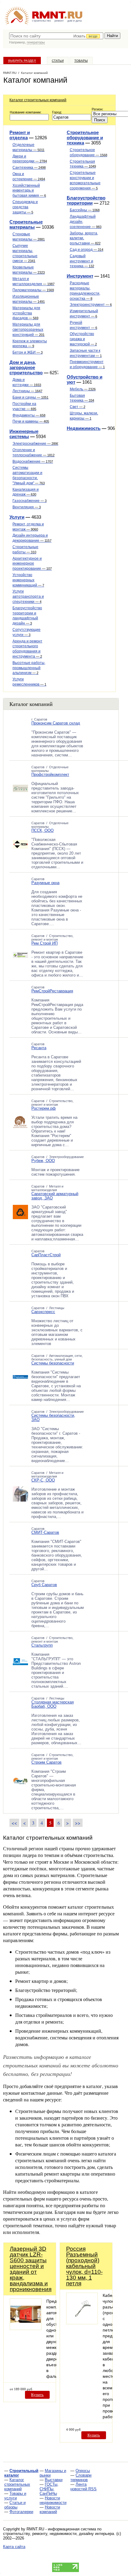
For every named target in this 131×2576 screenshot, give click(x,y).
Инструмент (80, 276)
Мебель (83, 389)
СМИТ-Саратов (45, 1532)
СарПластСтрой (46, 1255)
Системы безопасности (53, 1363)
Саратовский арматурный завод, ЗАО (55, 1196)
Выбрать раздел (22, 61)
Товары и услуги (15, 2496)
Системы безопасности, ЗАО (53, 1418)
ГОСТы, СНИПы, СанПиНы (49, 2489)
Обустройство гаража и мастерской (83, 339)
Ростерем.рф (44, 1108)
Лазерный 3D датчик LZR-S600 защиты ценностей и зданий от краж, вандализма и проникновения (31, 2269)
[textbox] (56, 36)
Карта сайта (14, 2547)
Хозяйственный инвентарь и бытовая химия (29, 191)
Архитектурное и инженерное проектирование (32, 564)
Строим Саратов (46, 1762)
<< (14, 1823)
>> (78, 1823)
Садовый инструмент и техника (82, 261)
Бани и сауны (30, 397)
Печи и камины (31, 421)
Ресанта (39, 1048)
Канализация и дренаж (26, 492)
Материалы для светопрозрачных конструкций (28, 330)
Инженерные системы (24, 434)
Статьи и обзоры (15, 2505)
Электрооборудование (66, 1157)
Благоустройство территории (86, 200)
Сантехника (29, 168)
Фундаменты (29, 415)
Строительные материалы (26, 224)
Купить (37, 2395)
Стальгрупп (42, 1645)
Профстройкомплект (50, 775)
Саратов (38, 767)
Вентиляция (27, 507)
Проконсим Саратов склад (56, 723)
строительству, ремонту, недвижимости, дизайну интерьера (58, 2534)
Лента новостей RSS (83, 2487)
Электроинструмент (91, 305)
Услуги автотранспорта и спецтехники (28, 596)
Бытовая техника (82, 398)
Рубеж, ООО (43, 1161)
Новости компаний (50, 2509)
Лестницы (27, 391)
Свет (78, 407)
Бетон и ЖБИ (28, 352)
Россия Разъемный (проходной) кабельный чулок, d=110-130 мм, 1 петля (84, 2266)
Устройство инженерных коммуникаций (28, 580)
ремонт (59, 21)
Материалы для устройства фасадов (26, 313)
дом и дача (74, 21)
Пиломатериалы (33, 290)
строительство (41, 21)
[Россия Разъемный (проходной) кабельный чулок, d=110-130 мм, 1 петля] (82, 2323)
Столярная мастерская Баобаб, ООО (53, 1704)
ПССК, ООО (42, 830)
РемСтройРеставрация (52, 991)
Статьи (58, 61)
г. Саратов (39, 719)
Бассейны (85, 210)
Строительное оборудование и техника (85, 138)
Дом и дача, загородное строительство (26, 367)
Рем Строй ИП (44, 943)
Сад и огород (87, 250)
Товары (81, 61)
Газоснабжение (30, 501)
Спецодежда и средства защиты (25, 207)
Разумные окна (45, 883)
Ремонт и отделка (20, 135)
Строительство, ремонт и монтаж (52, 938)
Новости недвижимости (53, 2500)
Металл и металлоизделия (47, 1188)
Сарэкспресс (43, 1312)
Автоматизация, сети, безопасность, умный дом (57, 1357)
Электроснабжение (36, 444)
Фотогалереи (21, 2512)
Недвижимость (84, 428)
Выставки (54, 2480)
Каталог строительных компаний (38, 100)
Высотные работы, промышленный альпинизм (29, 668)
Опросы (83, 2471)
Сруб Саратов (44, 1585)
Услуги (17, 517)
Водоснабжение (33, 462)
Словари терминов (81, 2477)
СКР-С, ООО (43, 1480)
